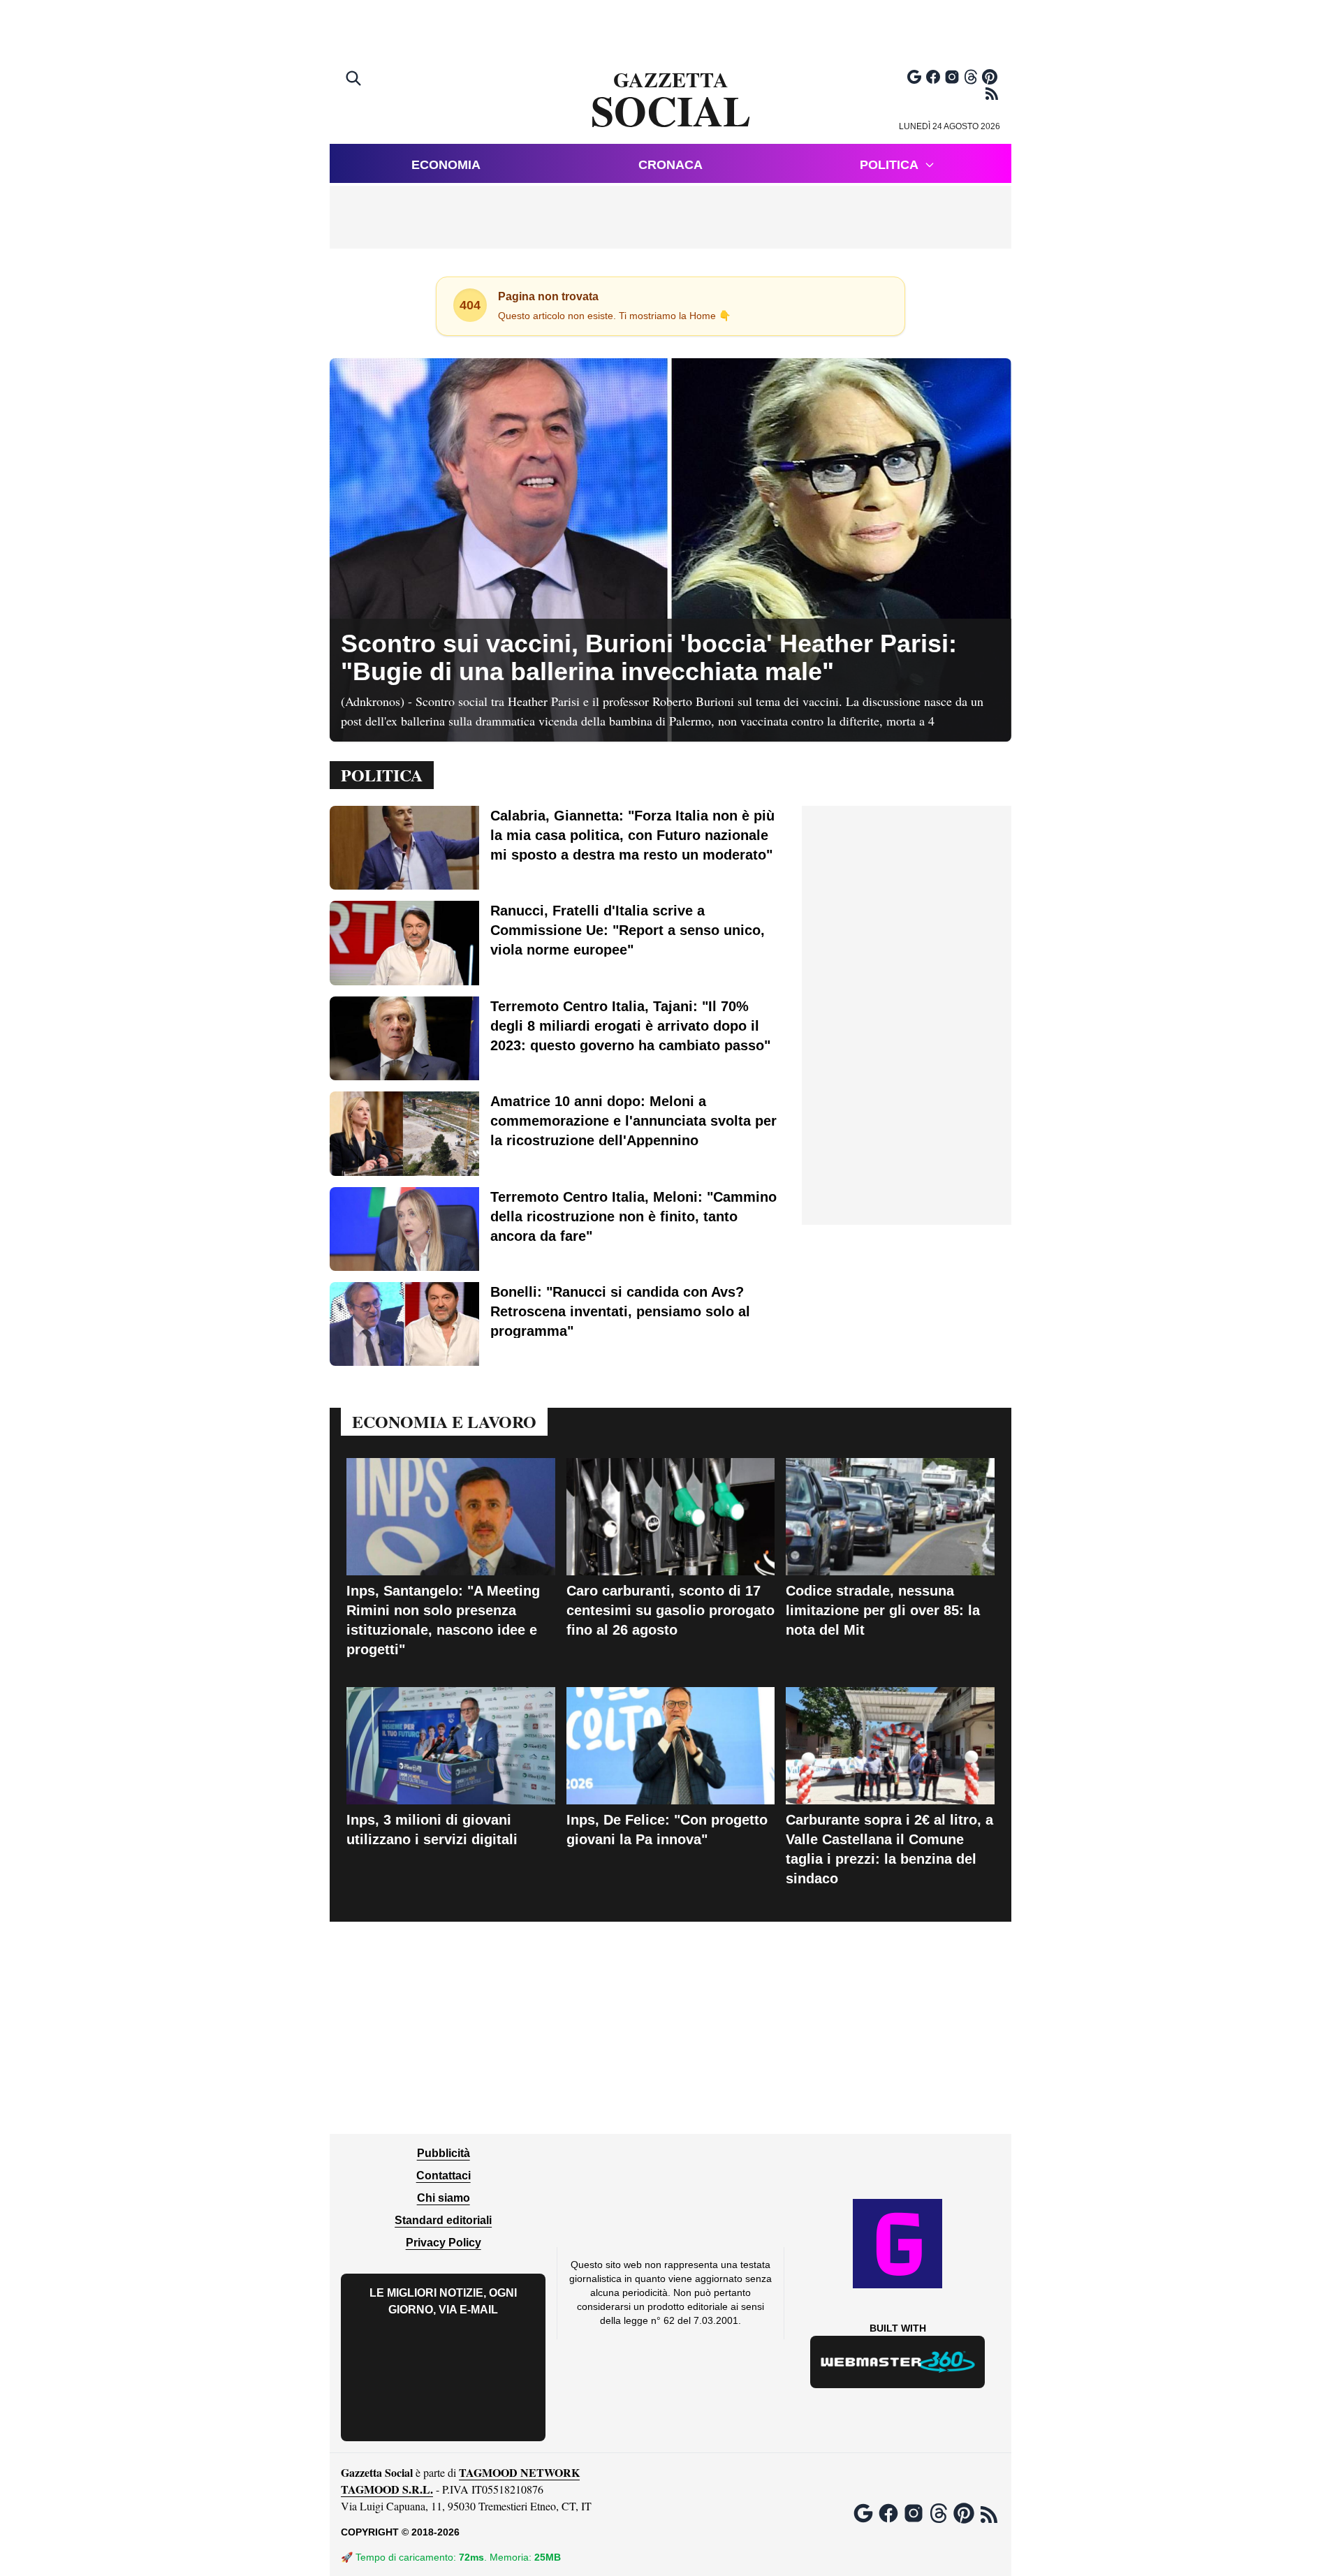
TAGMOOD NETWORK (519, 2472)
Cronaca (670, 165)
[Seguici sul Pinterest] (990, 77)
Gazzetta (671, 101)
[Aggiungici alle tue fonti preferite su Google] (914, 77)
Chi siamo (444, 2198)
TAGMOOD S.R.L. (387, 2489)
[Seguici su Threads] (971, 77)
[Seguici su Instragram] (952, 77)
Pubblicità (444, 2153)
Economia (446, 165)
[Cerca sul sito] (355, 80)
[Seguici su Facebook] (933, 77)
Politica (889, 165)
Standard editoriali (443, 2220)
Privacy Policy (444, 2243)
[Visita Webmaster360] (898, 2362)
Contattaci (444, 2176)
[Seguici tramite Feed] (992, 94)
